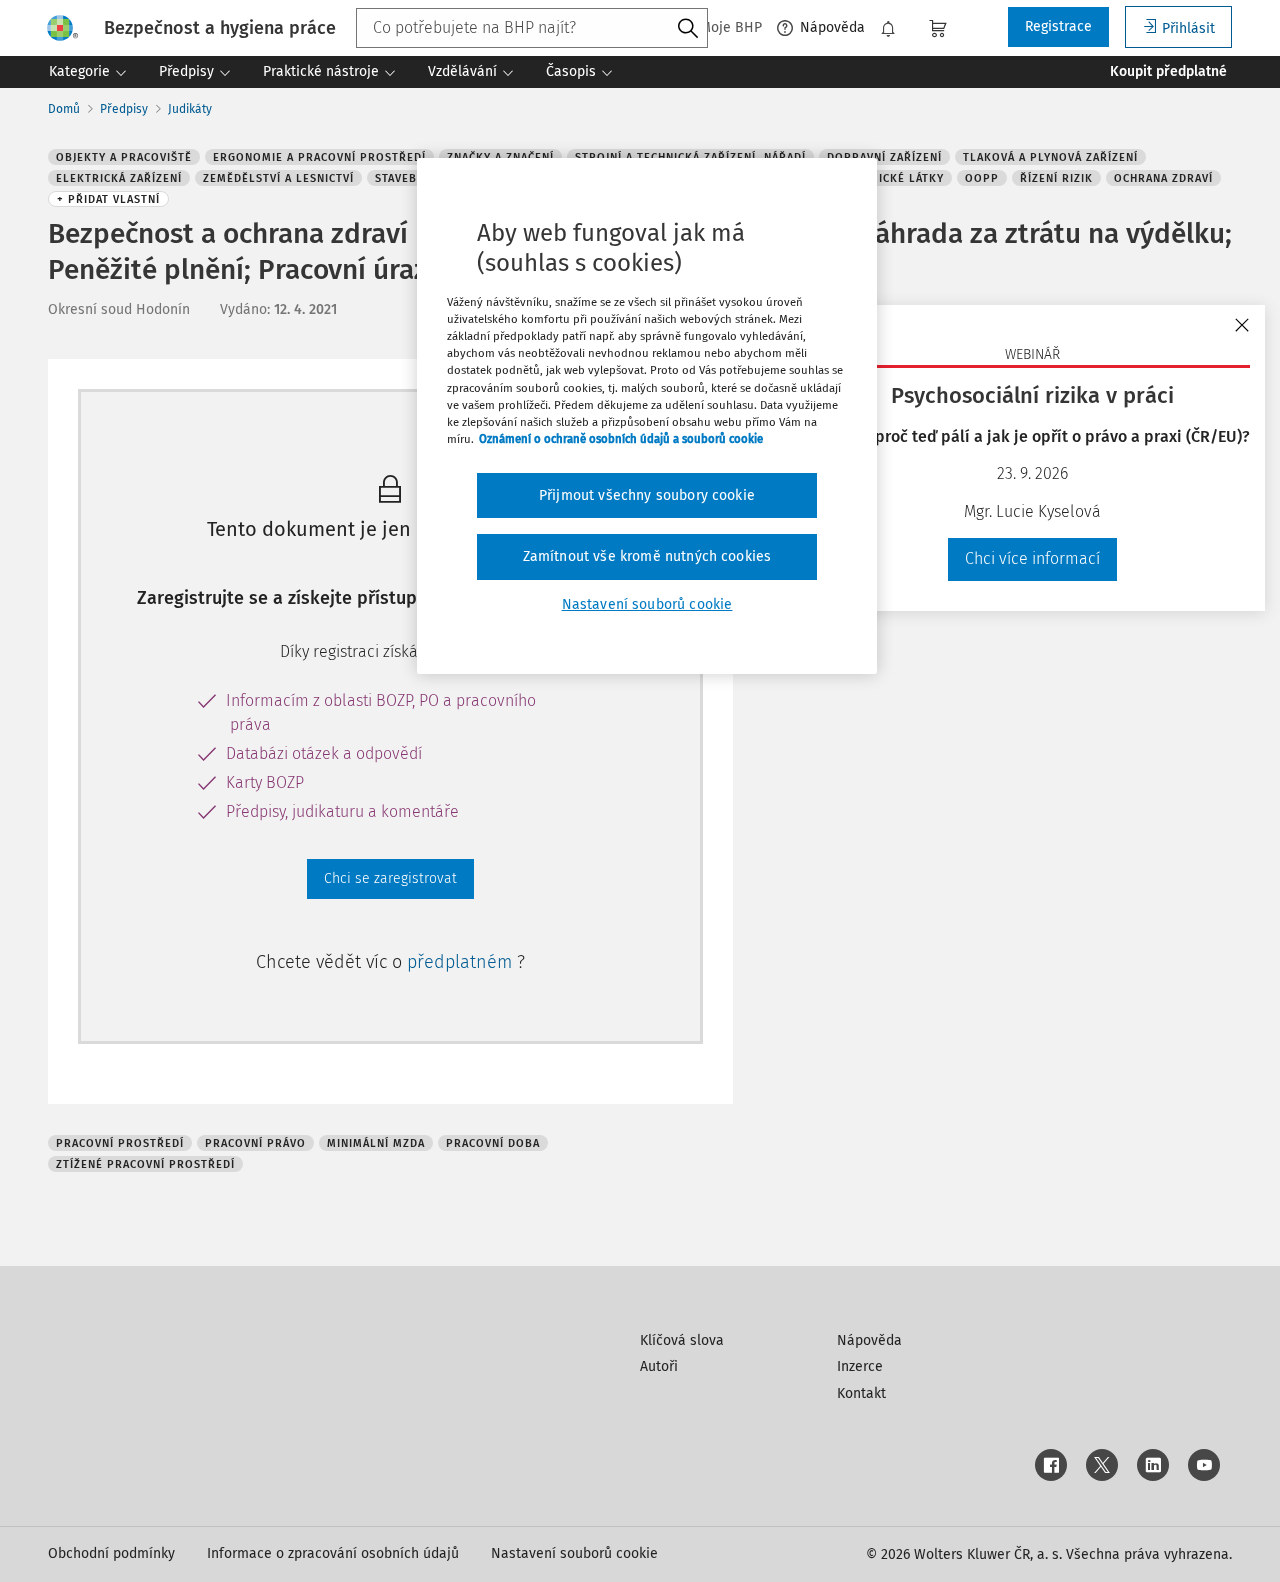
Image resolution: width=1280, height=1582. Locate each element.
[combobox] (532, 28)
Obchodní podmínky (111, 1553)
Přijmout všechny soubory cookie (647, 495)
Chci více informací (1032, 558)
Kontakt (861, 1393)
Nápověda (832, 28)
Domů (64, 109)
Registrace (1058, 26)
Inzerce (860, 1366)
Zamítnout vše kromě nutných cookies (647, 556)
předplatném (462, 962)
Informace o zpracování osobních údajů (333, 1553)
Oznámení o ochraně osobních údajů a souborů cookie (621, 439)
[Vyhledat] (688, 29)
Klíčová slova (682, 1340)
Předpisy (124, 109)
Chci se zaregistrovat (390, 878)
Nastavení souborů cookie (574, 1553)
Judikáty (190, 109)
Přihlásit (1188, 28)
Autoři (659, 1366)
